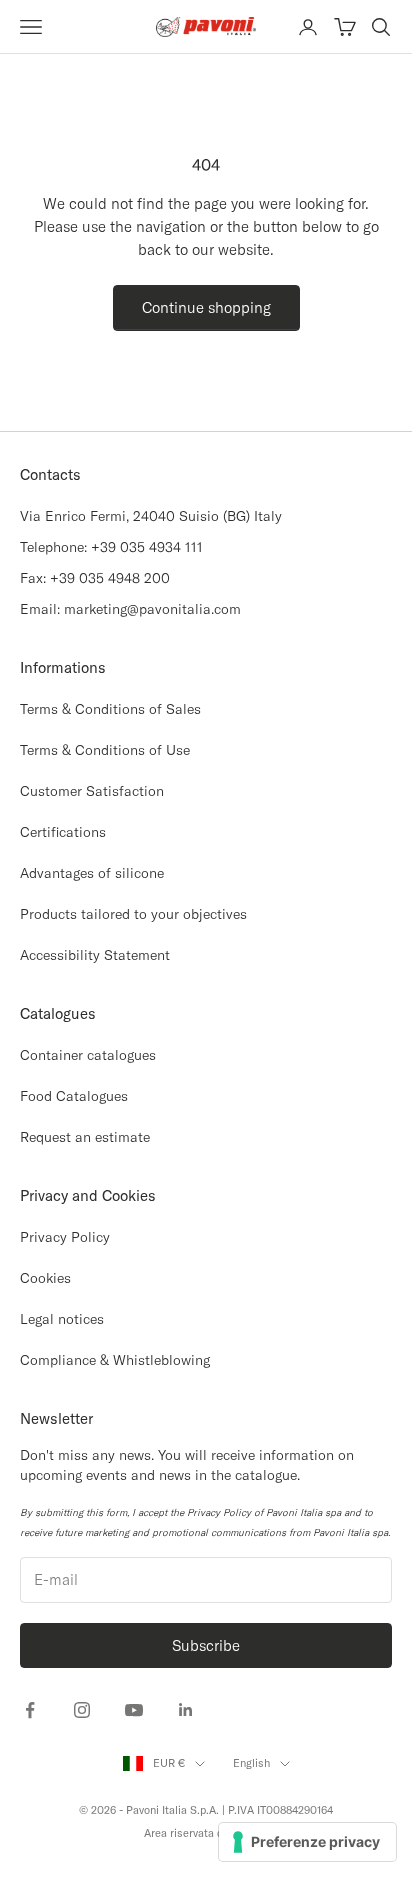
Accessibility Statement (95, 955)
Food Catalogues (74, 1096)
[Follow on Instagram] (82, 1710)
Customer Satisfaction (92, 791)
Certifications (63, 832)
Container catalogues (88, 1055)
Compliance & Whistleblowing (115, 1360)
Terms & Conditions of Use (105, 750)
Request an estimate (85, 1137)
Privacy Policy (65, 1237)
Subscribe (206, 1645)
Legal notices (62, 1319)
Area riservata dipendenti (206, 1833)
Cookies (45, 1278)
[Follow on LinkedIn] (186, 1710)
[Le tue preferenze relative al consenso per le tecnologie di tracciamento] (307, 1842)
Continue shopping (206, 307)
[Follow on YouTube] (134, 1710)
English (251, 1763)
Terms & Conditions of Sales (110, 709)
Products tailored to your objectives (133, 914)
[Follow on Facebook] (30, 1710)
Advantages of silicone (92, 873)
